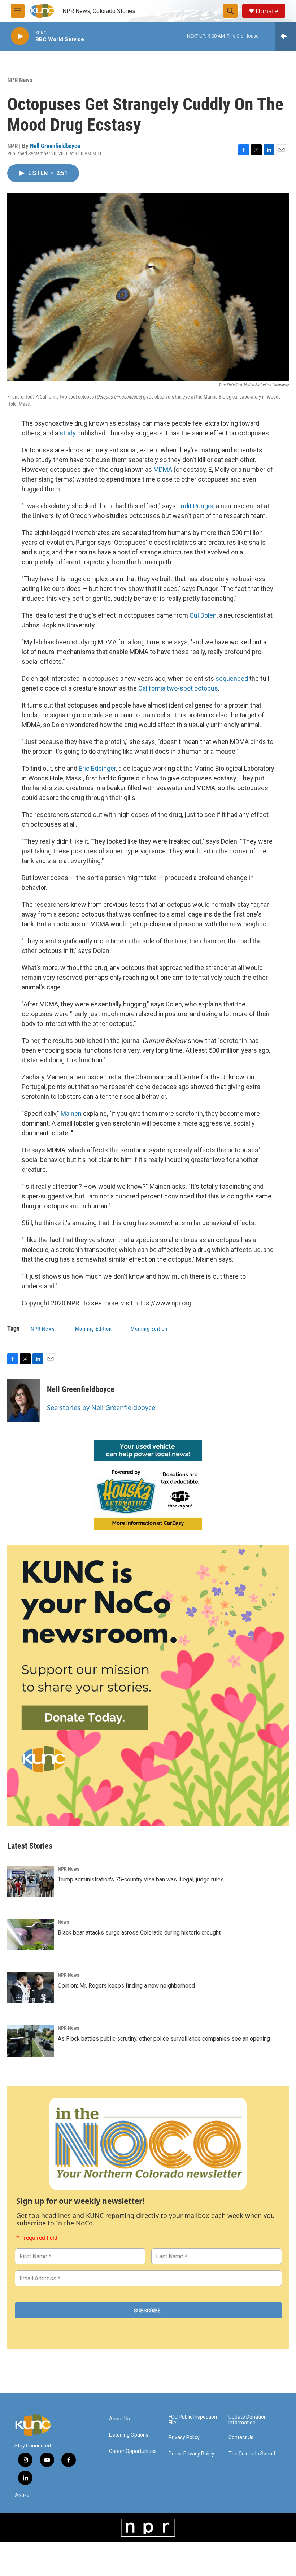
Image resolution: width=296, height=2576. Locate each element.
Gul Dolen (203, 615)
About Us (119, 2419)
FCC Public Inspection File (193, 2420)
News (63, 1922)
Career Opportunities (133, 2451)
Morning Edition (93, 1329)
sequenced (232, 678)
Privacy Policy (184, 2438)
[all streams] (285, 36)
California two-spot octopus (178, 688)
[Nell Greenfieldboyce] (23, 1400)
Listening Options (129, 2435)
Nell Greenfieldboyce (55, 146)
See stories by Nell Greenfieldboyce (101, 1407)
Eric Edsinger (97, 768)
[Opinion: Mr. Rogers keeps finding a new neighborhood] (31, 1988)
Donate (267, 11)
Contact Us (241, 2438)
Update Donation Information (248, 2420)
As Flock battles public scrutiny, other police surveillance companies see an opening (164, 2039)
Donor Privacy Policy (191, 2454)
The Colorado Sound (252, 2454)
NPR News (20, 80)
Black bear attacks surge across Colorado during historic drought (139, 1933)
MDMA (163, 469)
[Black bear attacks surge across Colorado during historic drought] (31, 1935)
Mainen (71, 1113)
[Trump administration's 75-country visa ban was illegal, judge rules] (31, 1882)
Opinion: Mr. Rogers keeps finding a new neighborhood (126, 1986)
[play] (20, 36)
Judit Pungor (195, 506)
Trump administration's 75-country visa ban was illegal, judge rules (141, 1879)
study (68, 433)
